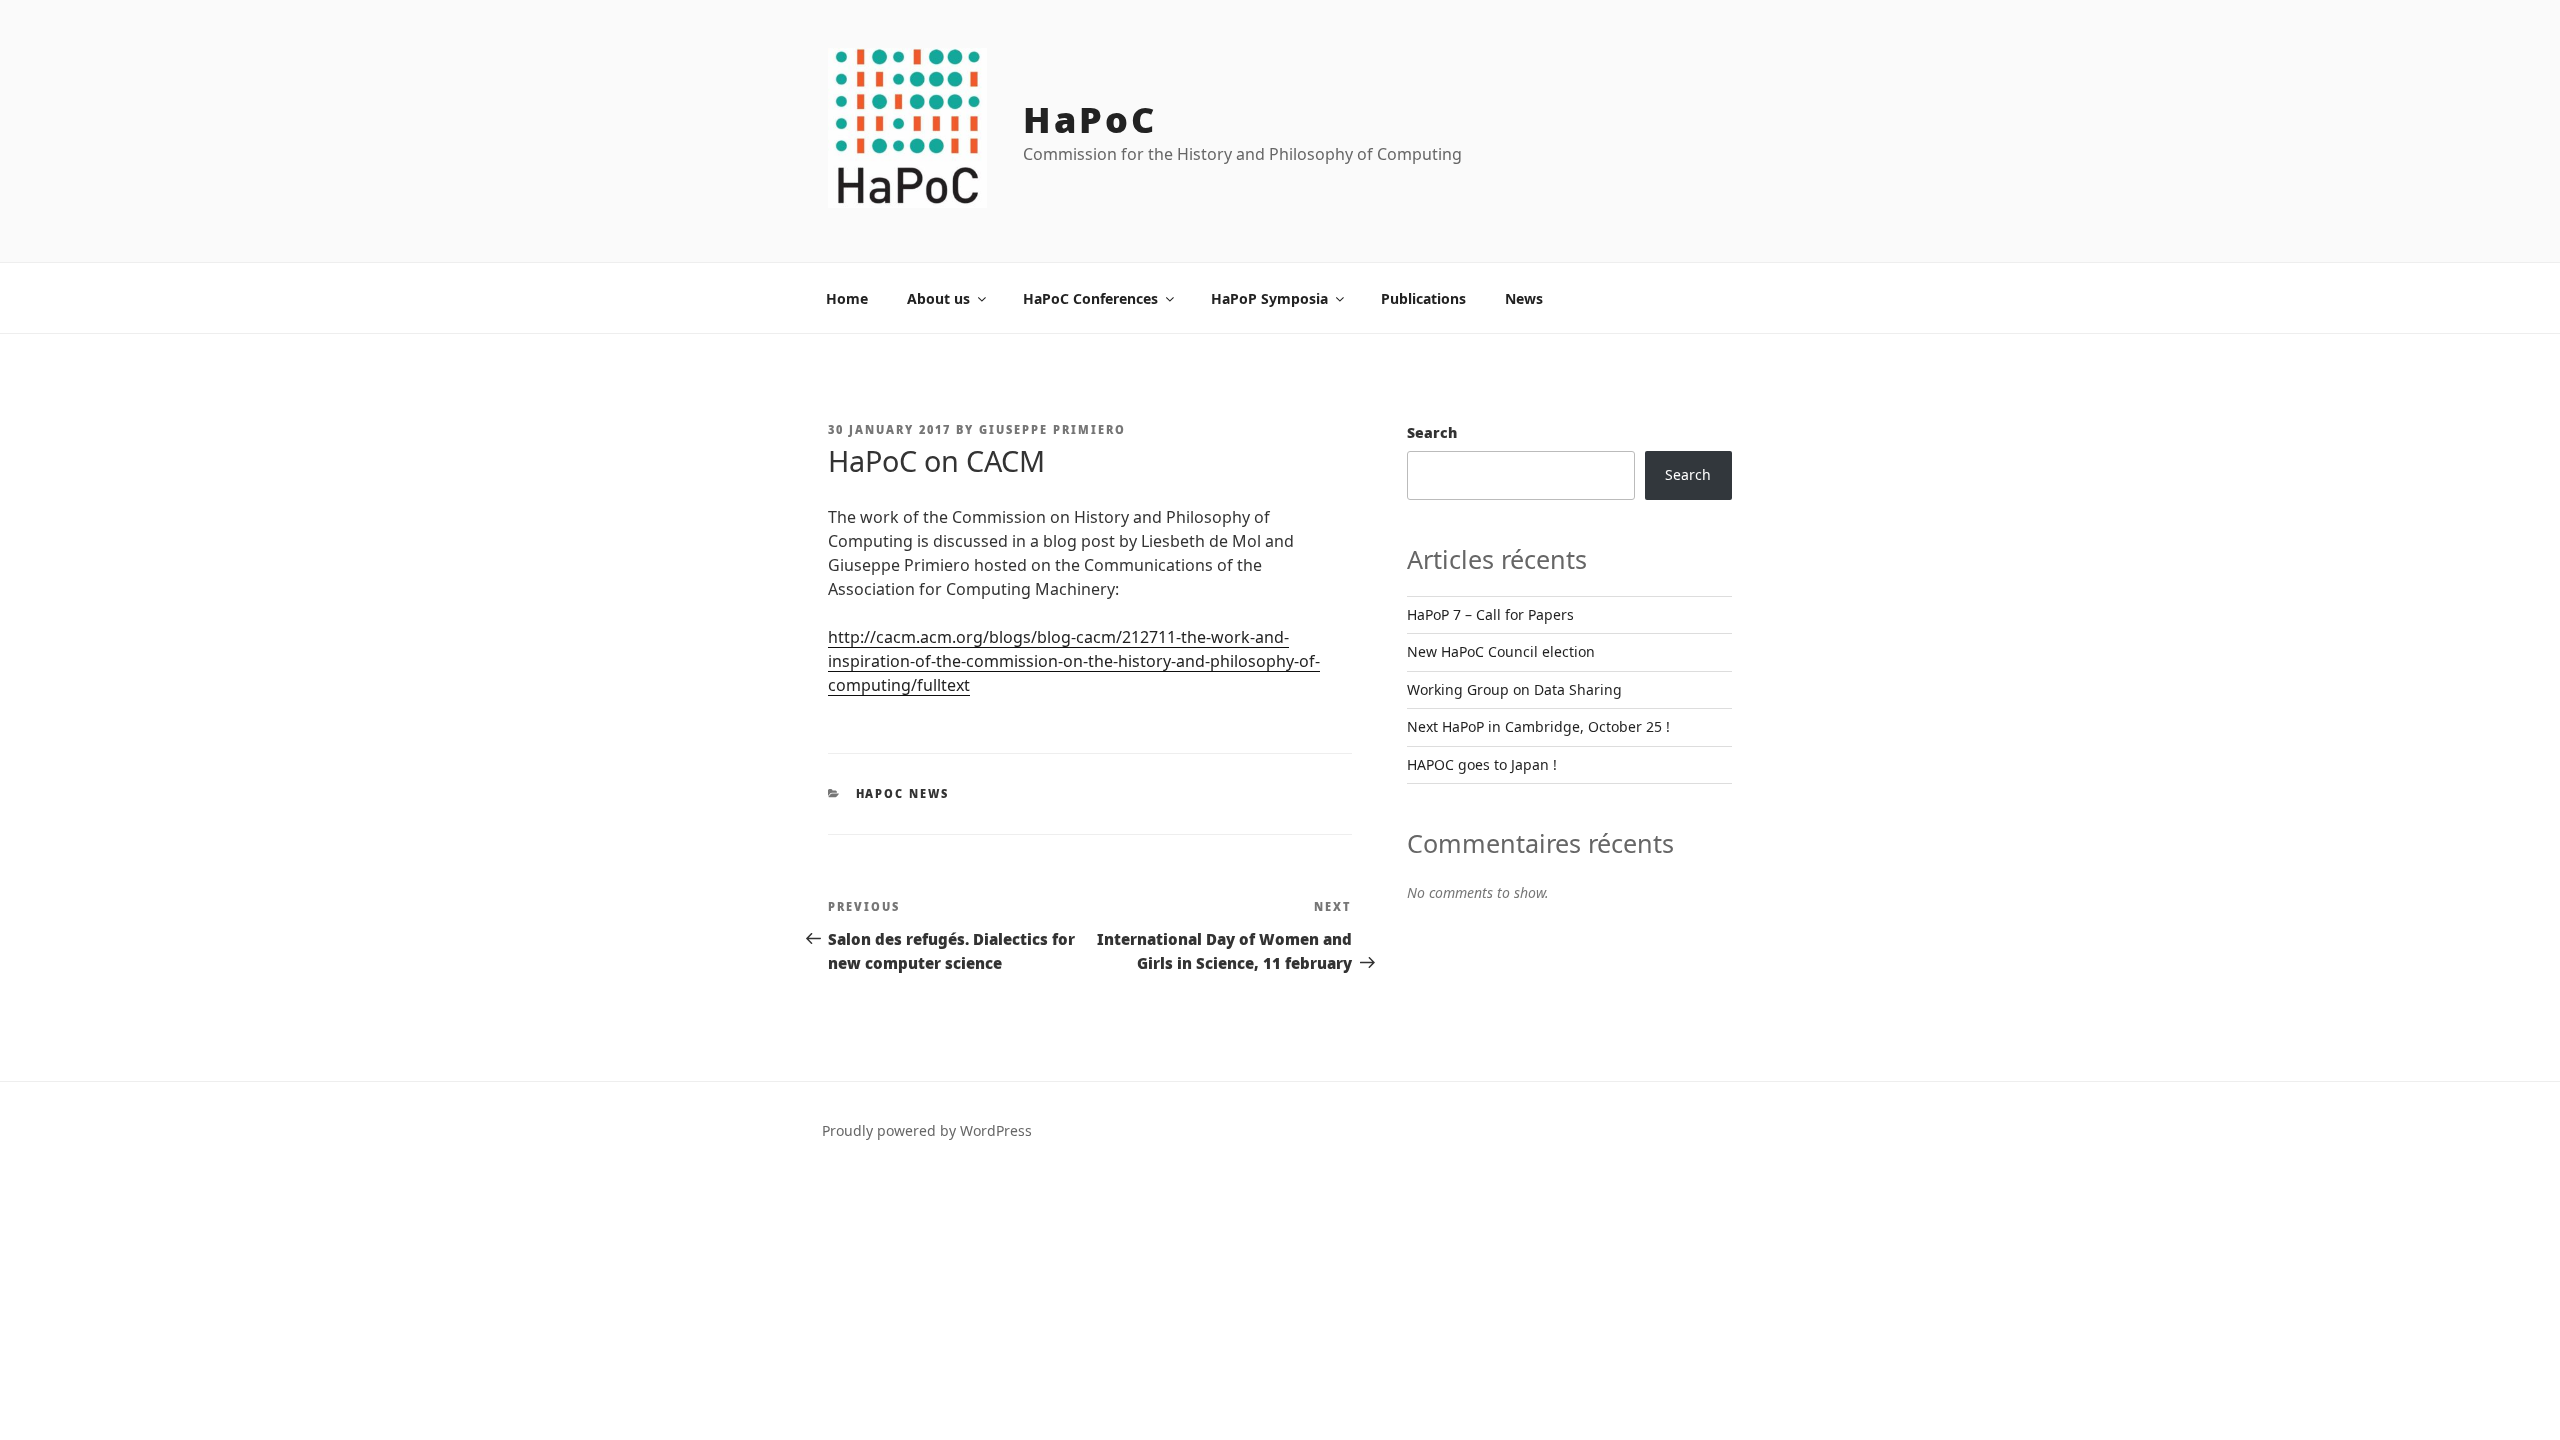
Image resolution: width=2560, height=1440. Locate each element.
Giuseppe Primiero (1052, 429)
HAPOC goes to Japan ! (1482, 764)
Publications (1423, 298)
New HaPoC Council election (1501, 651)
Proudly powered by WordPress (927, 1130)
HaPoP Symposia (1269, 298)
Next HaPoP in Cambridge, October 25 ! (1538, 726)
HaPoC (1089, 119)
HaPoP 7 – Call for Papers (1490, 614)
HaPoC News (903, 793)
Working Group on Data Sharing (1514, 689)
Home (847, 298)
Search (1432, 432)
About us (938, 298)
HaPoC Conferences (1090, 298)
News (1524, 298)
